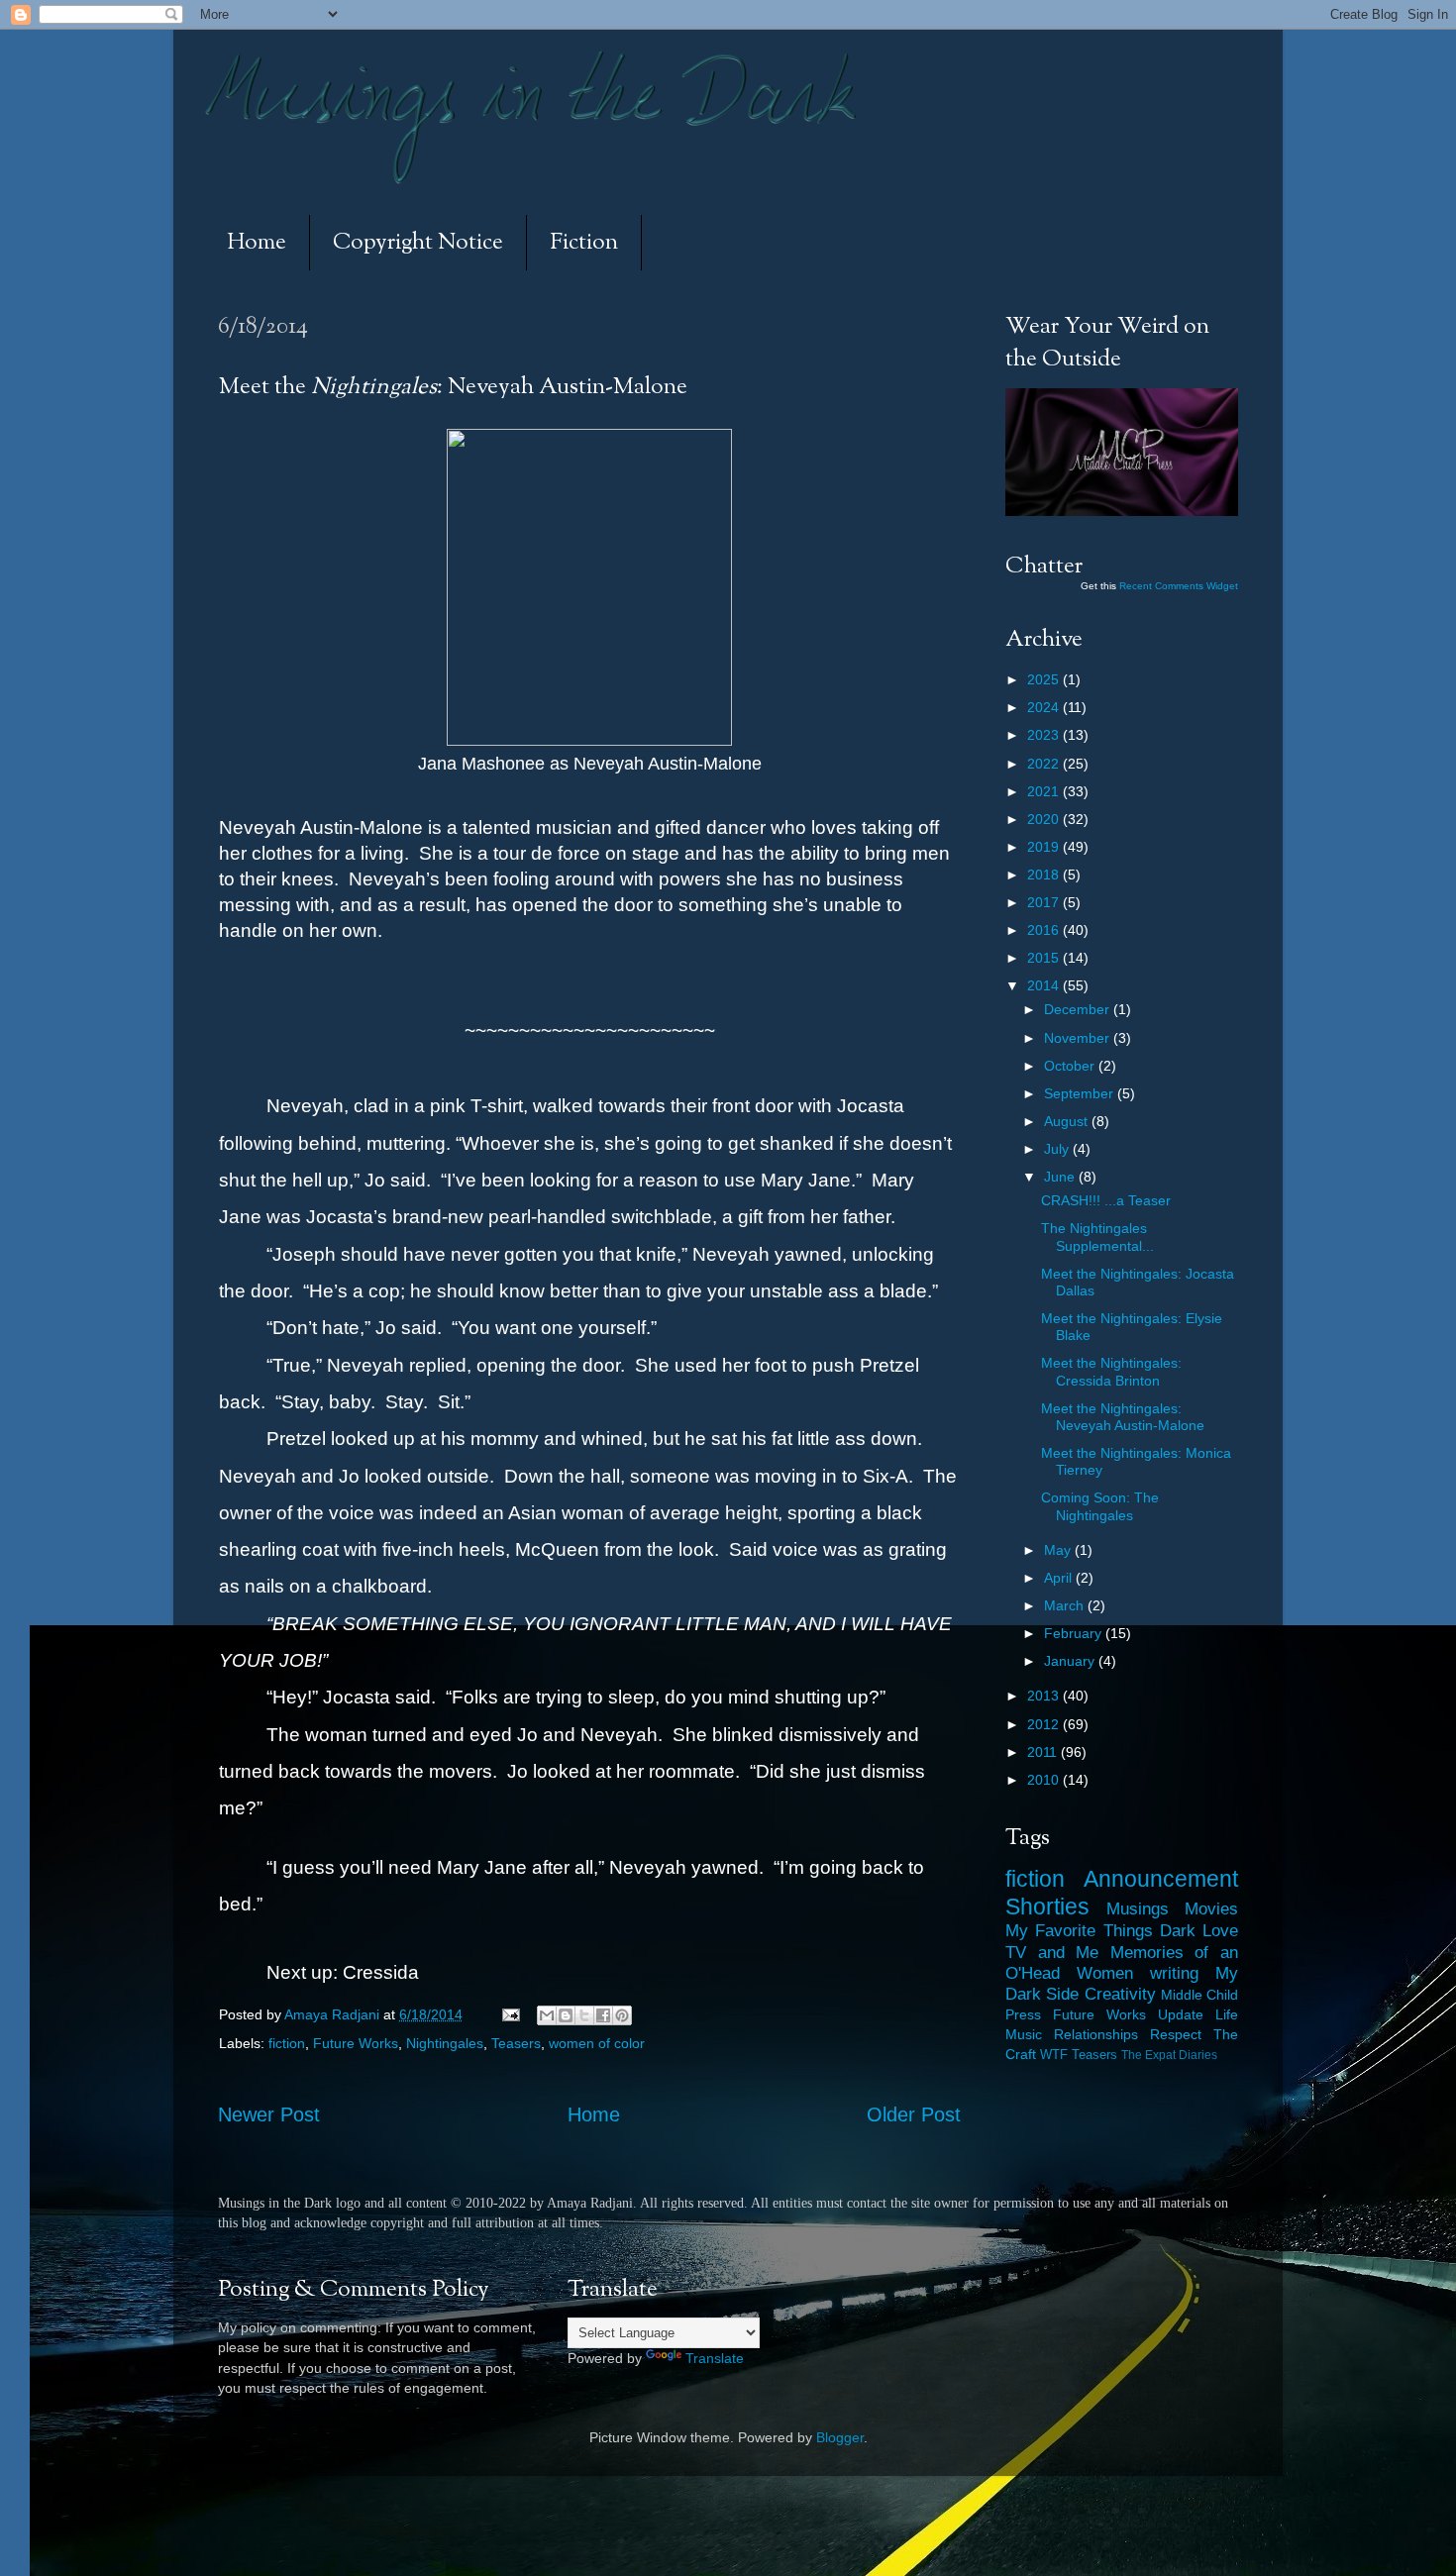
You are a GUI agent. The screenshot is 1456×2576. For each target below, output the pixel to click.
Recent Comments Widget (1179, 586)
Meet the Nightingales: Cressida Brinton (1111, 1371)
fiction (287, 2043)
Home (257, 243)
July (1058, 1149)
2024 (1045, 707)
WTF (1054, 2055)
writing (1174, 1973)
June (1061, 1177)
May (1059, 1550)
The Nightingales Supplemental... (1097, 1236)
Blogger (840, 2437)
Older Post (914, 2114)
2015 (1045, 958)
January (1071, 1661)
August (1068, 1121)
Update (1181, 2014)
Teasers (516, 2043)
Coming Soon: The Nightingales (1100, 1506)
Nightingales (445, 2043)
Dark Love (1199, 1930)
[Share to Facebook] (603, 2015)
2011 (1044, 1752)
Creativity (1120, 1994)
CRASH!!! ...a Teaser (1106, 1200)
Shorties (1047, 1906)
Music (1024, 2034)
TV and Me (1052, 1952)
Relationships (1096, 2034)
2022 (1045, 764)
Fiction (584, 243)
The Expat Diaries (1169, 2055)
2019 (1045, 847)
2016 (1045, 930)
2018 (1045, 875)
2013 (1045, 1696)
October (1071, 1066)
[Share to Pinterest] (622, 2015)
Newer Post (269, 2114)
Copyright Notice (418, 243)
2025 (1045, 679)
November (1079, 1038)
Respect (1176, 2034)
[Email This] (547, 2015)
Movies (1211, 1908)
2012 (1045, 1724)
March (1066, 1605)
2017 (1045, 902)
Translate (715, 2358)
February (1075, 1633)
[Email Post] (510, 2014)
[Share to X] (584, 2015)
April (1060, 1578)
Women (1105, 1973)
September (1081, 1093)
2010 (1045, 1780)
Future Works (356, 2043)
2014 (1045, 985)
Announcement (1161, 1879)
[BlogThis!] (566, 2015)
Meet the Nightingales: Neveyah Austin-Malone (1123, 1417)
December (1079, 1009)
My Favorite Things (1079, 1930)
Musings (1138, 1908)
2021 (1045, 791)
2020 (1045, 819)
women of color (597, 2043)
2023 (1045, 735)
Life (1227, 2014)
